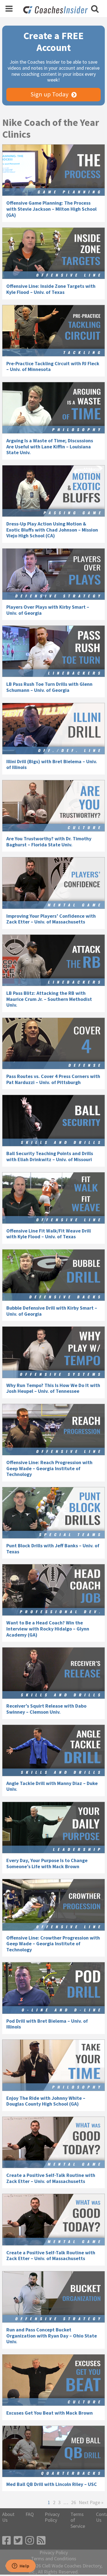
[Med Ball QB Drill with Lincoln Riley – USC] (54, 2451)
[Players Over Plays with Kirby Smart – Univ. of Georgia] (54, 574)
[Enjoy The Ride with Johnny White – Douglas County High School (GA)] (54, 2065)
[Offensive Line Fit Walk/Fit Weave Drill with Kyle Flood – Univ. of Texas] (54, 1198)
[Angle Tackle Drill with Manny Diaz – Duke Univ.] (54, 1750)
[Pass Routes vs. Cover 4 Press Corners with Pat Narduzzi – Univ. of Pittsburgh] (54, 1043)
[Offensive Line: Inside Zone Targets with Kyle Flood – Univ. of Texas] (54, 253)
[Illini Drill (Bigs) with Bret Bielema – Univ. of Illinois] (54, 729)
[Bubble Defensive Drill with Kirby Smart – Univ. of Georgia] (54, 1275)
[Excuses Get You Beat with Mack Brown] (54, 2380)
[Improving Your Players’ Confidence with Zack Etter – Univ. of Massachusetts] (54, 883)
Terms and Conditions (54, 2559)
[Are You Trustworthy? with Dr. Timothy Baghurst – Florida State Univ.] (54, 806)
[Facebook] (7, 2541)
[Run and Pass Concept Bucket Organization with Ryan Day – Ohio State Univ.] (54, 2297)
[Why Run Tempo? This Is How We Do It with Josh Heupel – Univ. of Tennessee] (54, 1352)
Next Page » (91, 2502)
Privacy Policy (52, 2517)
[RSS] (41, 2541)
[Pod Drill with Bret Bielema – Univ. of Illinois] (54, 1988)
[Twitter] (18, 2541)
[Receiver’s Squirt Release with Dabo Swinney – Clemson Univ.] (54, 1673)
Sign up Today (50, 94)
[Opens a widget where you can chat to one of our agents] (21, 2566)
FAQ (30, 2514)
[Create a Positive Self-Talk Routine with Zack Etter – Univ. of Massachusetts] (54, 2142)
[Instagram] (30, 2541)
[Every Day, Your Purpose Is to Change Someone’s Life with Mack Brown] (54, 1828)
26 (74, 2502)
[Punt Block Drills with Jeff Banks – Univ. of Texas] (54, 1513)
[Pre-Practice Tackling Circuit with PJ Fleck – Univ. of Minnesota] (54, 331)
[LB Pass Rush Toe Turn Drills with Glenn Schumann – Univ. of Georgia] (54, 651)
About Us (8, 2517)
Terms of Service (78, 2520)
